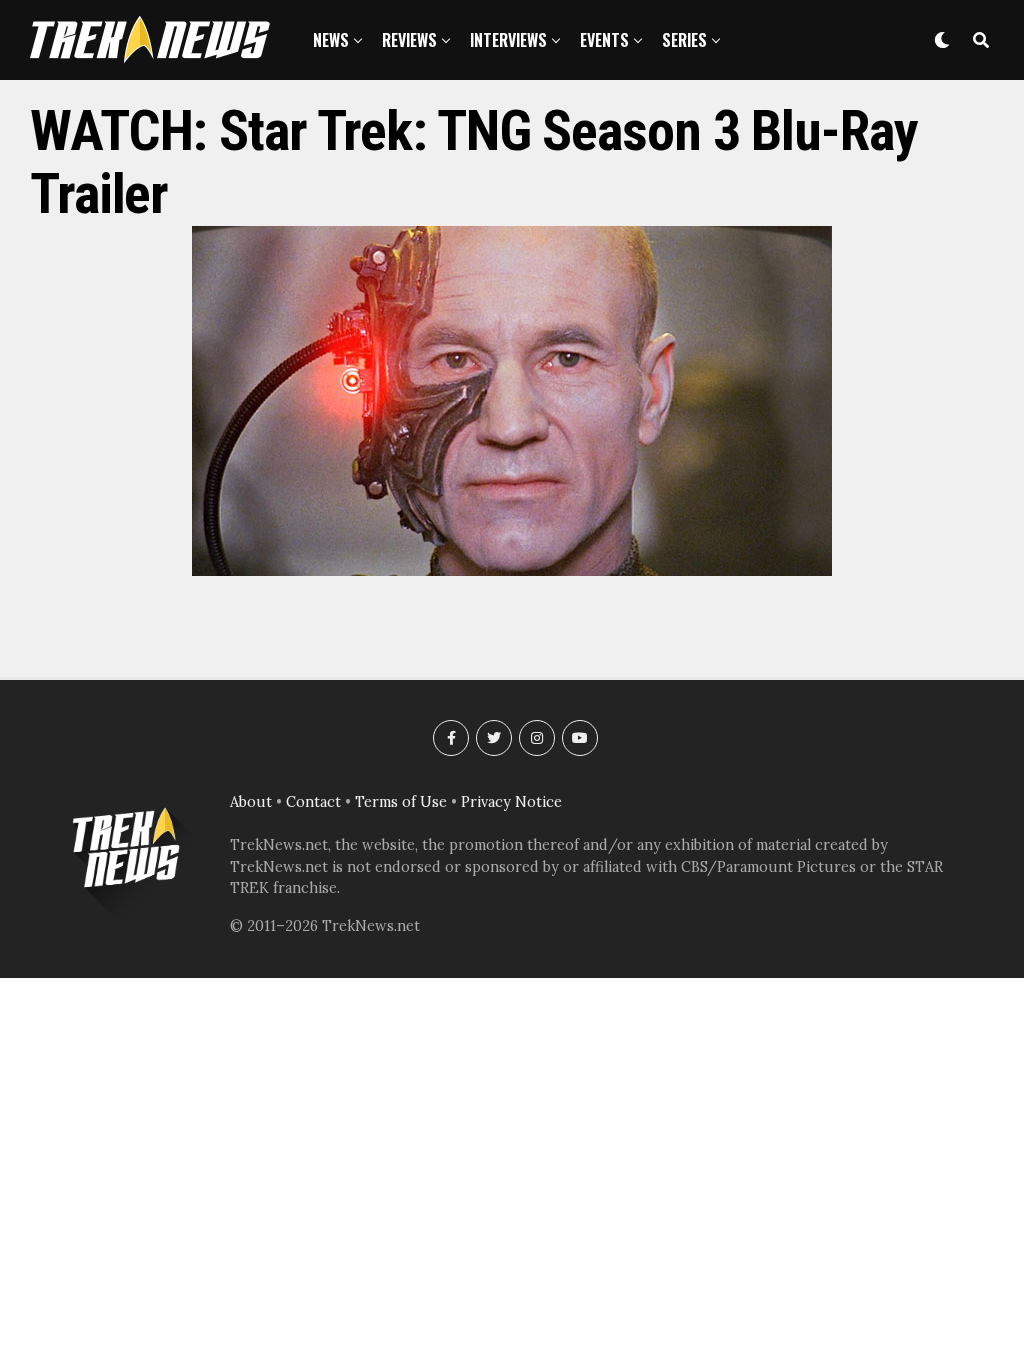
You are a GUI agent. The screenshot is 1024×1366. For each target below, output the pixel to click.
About (251, 802)
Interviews (508, 40)
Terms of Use (401, 802)
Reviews (409, 40)
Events (604, 40)
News (331, 40)
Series (684, 40)
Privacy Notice (511, 802)
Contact (313, 802)
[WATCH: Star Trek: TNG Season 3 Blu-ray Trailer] (512, 570)
